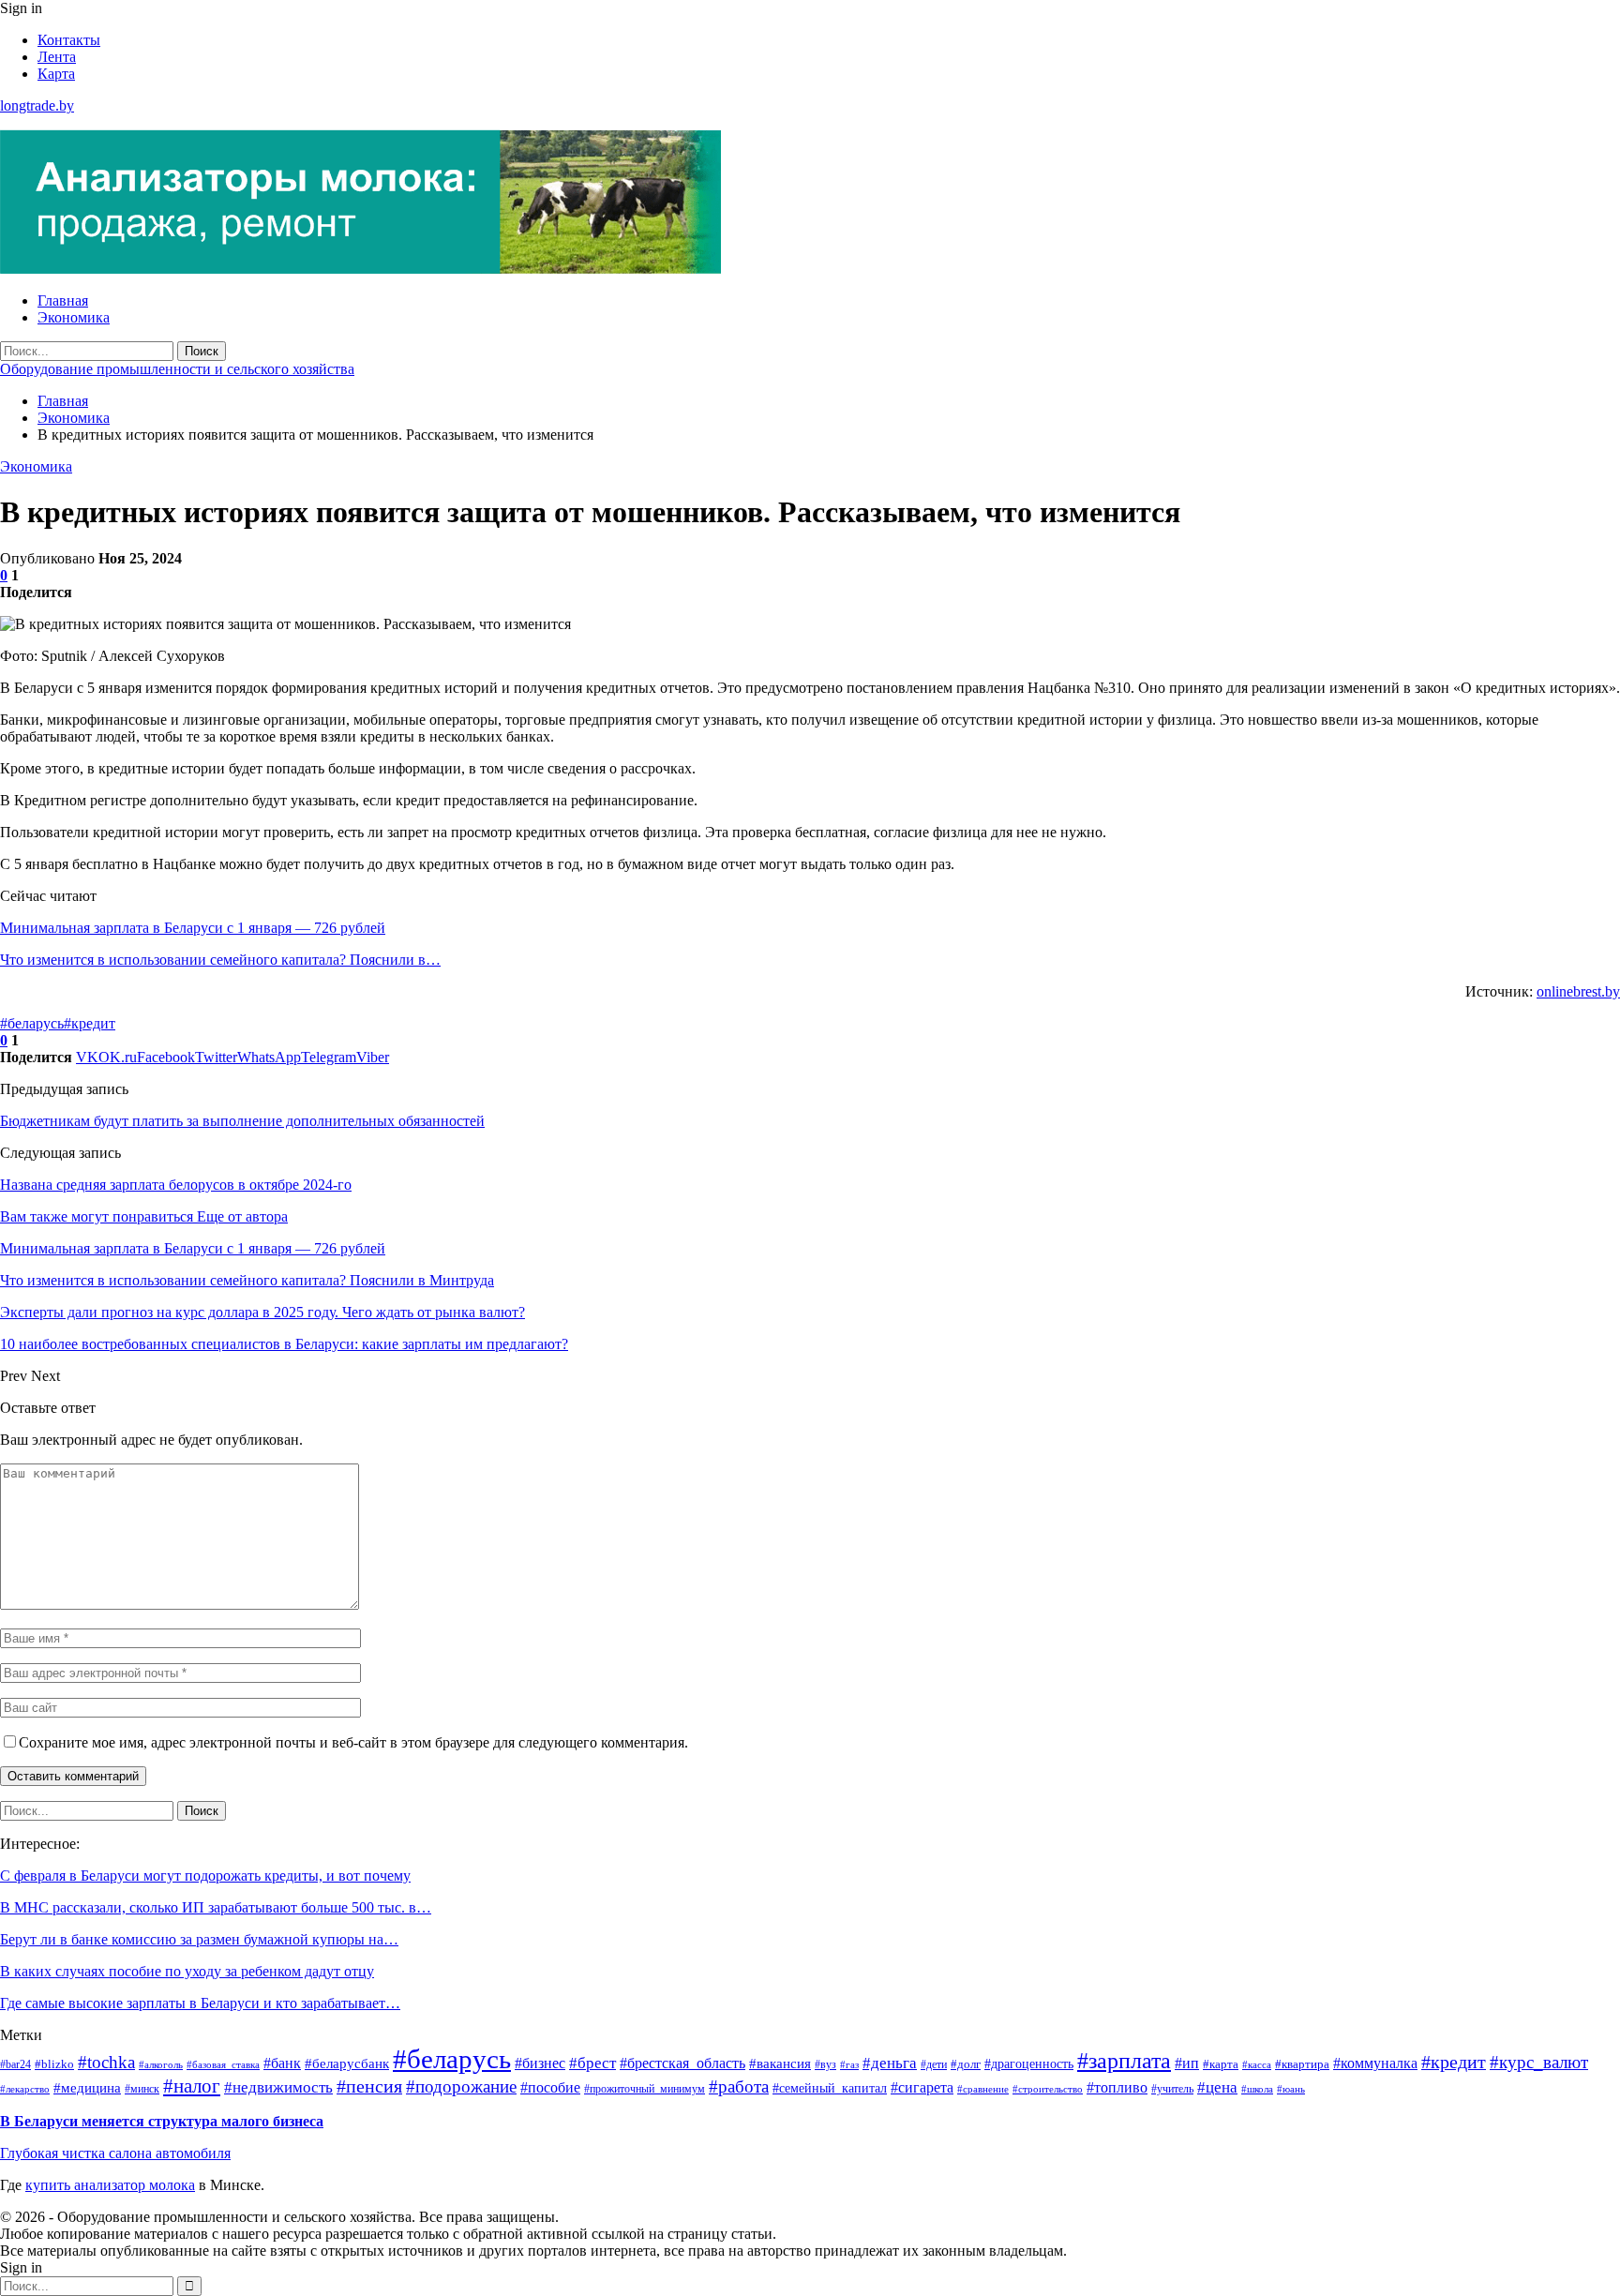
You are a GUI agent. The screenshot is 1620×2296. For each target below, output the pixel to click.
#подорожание (461, 2086)
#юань (1291, 2089)
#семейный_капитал (830, 2088)
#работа (739, 2086)
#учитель (1172, 2089)
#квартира (1302, 2064)
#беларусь (32, 1023)
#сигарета (922, 2087)
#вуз (825, 2064)
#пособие (550, 2087)
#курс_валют (1539, 2062)
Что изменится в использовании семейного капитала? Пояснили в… (220, 960)
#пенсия (369, 2086)
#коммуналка (1375, 2063)
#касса (1257, 2064)
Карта (56, 74)
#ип (1187, 2063)
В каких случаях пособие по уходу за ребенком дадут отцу (187, 1971)
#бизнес (540, 2063)
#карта (1221, 2064)
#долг (966, 2064)
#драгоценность (1029, 2063)
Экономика (74, 317)
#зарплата (1124, 2061)
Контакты (69, 40)
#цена (1217, 2087)
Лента (57, 57)
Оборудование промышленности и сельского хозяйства (177, 369)
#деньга (890, 2063)
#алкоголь (161, 2065)
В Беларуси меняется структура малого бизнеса (162, 2121)
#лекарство (25, 2089)
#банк (282, 2063)
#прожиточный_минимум (645, 2089)
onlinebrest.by (1578, 991)
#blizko (54, 2064)
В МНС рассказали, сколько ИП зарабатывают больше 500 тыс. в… (216, 1907)
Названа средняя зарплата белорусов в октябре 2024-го (176, 1185)
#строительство (1048, 2089)
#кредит (90, 1023)
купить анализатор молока (110, 2185)
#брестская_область (682, 2063)
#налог (192, 2086)
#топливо (1117, 2087)
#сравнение (983, 2089)
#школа (1257, 2089)
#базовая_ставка (223, 2065)
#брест (592, 2063)
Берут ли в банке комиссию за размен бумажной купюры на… (199, 1939)
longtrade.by (37, 105)
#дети (934, 2064)
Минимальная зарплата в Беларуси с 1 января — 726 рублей (193, 928)
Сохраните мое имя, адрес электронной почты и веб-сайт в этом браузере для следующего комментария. (353, 1742)
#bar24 (15, 2065)
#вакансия (780, 2063)
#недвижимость (278, 2087)
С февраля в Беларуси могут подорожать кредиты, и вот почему (205, 1876)
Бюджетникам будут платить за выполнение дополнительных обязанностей (242, 1121)
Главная (63, 300)
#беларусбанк (347, 2063)
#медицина (87, 2087)
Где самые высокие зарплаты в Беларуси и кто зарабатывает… (200, 2003)
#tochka (106, 2062)
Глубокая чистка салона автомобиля (115, 2153)
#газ (849, 2064)
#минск (142, 2089)
